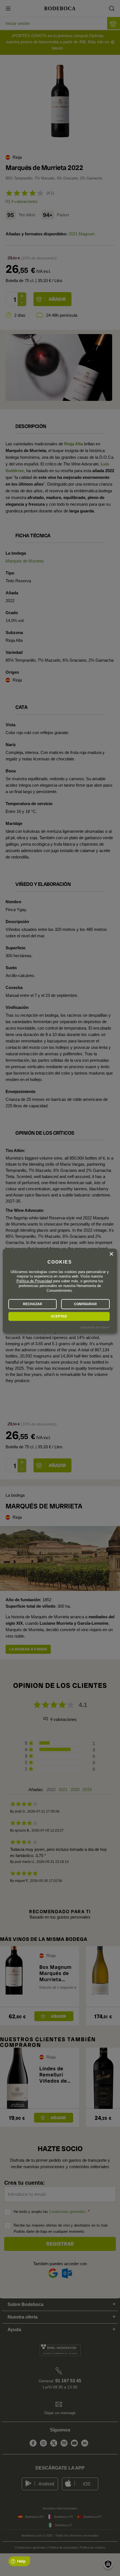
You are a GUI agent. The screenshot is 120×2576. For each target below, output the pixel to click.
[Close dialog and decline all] (111, 1254)
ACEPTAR (59, 1316)
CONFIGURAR (85, 1304)
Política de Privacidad (34, 1281)
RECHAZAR (33, 1304)
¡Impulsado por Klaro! (95, 1327)
